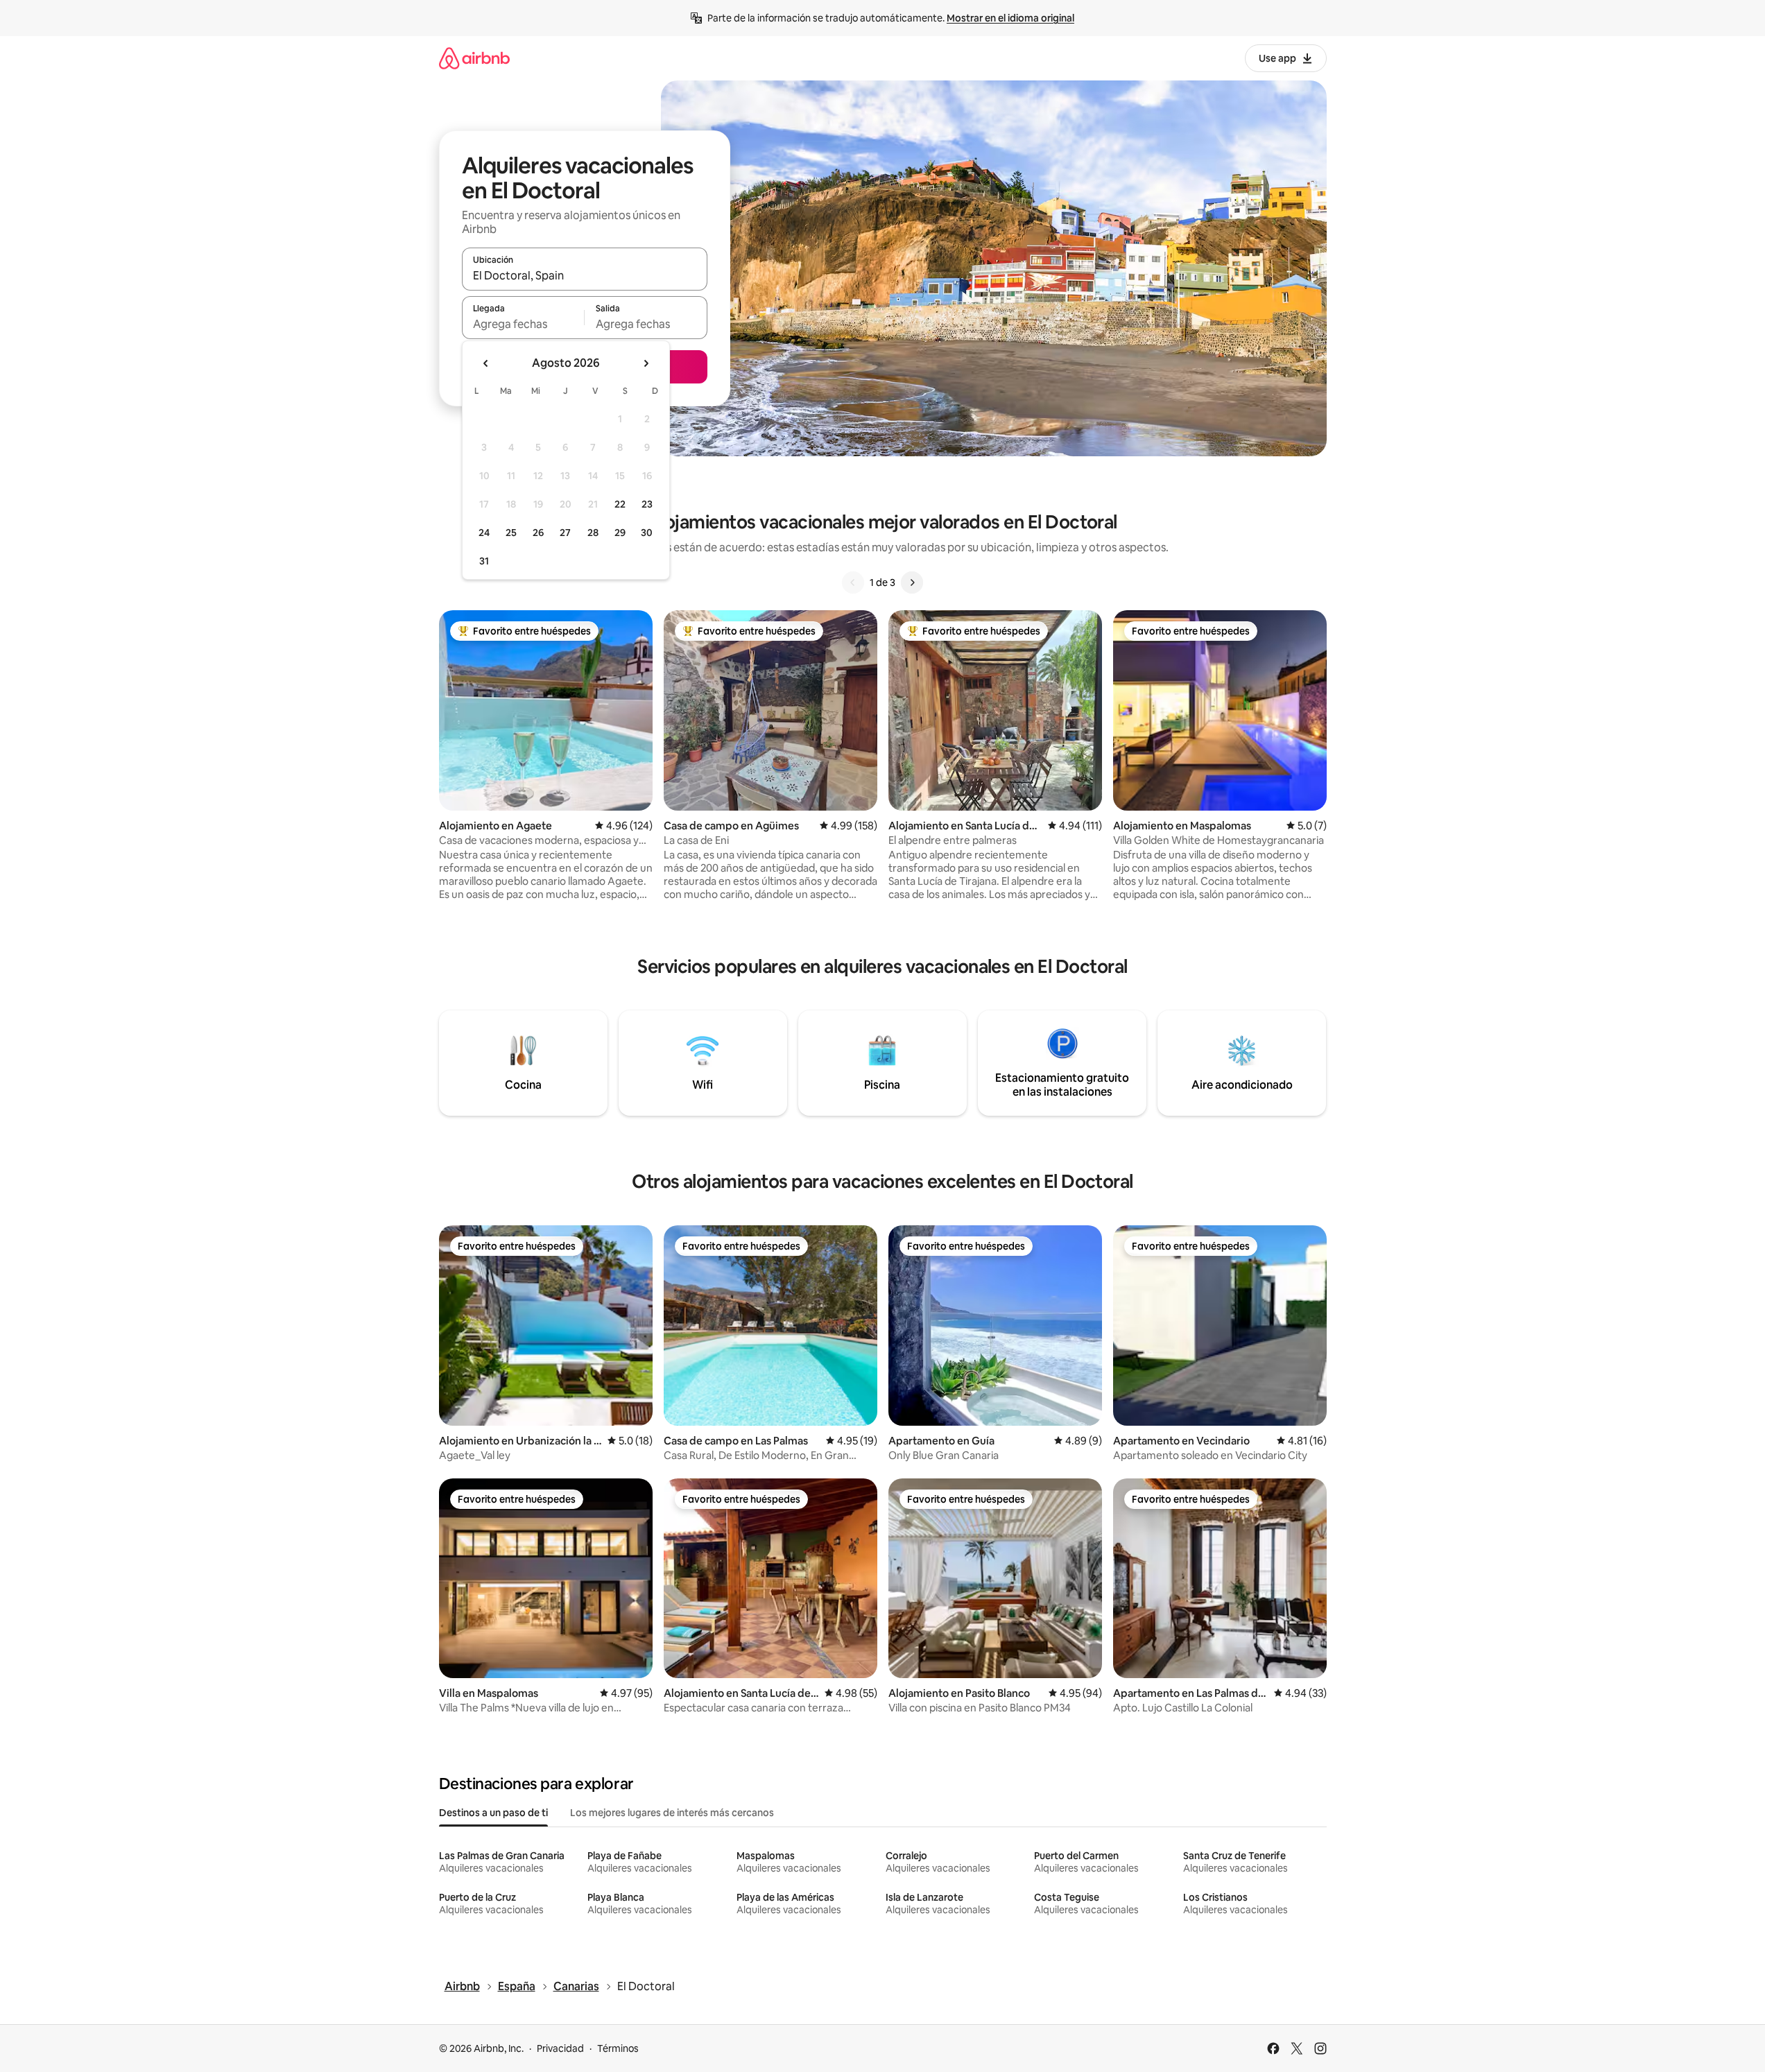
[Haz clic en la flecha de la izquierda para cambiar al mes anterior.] (486, 363)
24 (484, 533)
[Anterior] (853, 582)
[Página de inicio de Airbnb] (474, 58)
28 (593, 533)
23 (647, 504)
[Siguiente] (912, 582)
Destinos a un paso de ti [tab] (493, 1813)
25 (511, 533)
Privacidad (560, 2048)
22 (620, 504)
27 (565, 533)
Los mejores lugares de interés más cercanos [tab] (672, 1813)
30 (647, 533)
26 (538, 533)
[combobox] (585, 275)
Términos (618, 2048)
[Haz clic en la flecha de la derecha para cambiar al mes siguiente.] (646, 363)
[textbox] (523, 324)
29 (620, 533)
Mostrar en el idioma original (1010, 18)
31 (484, 561)
